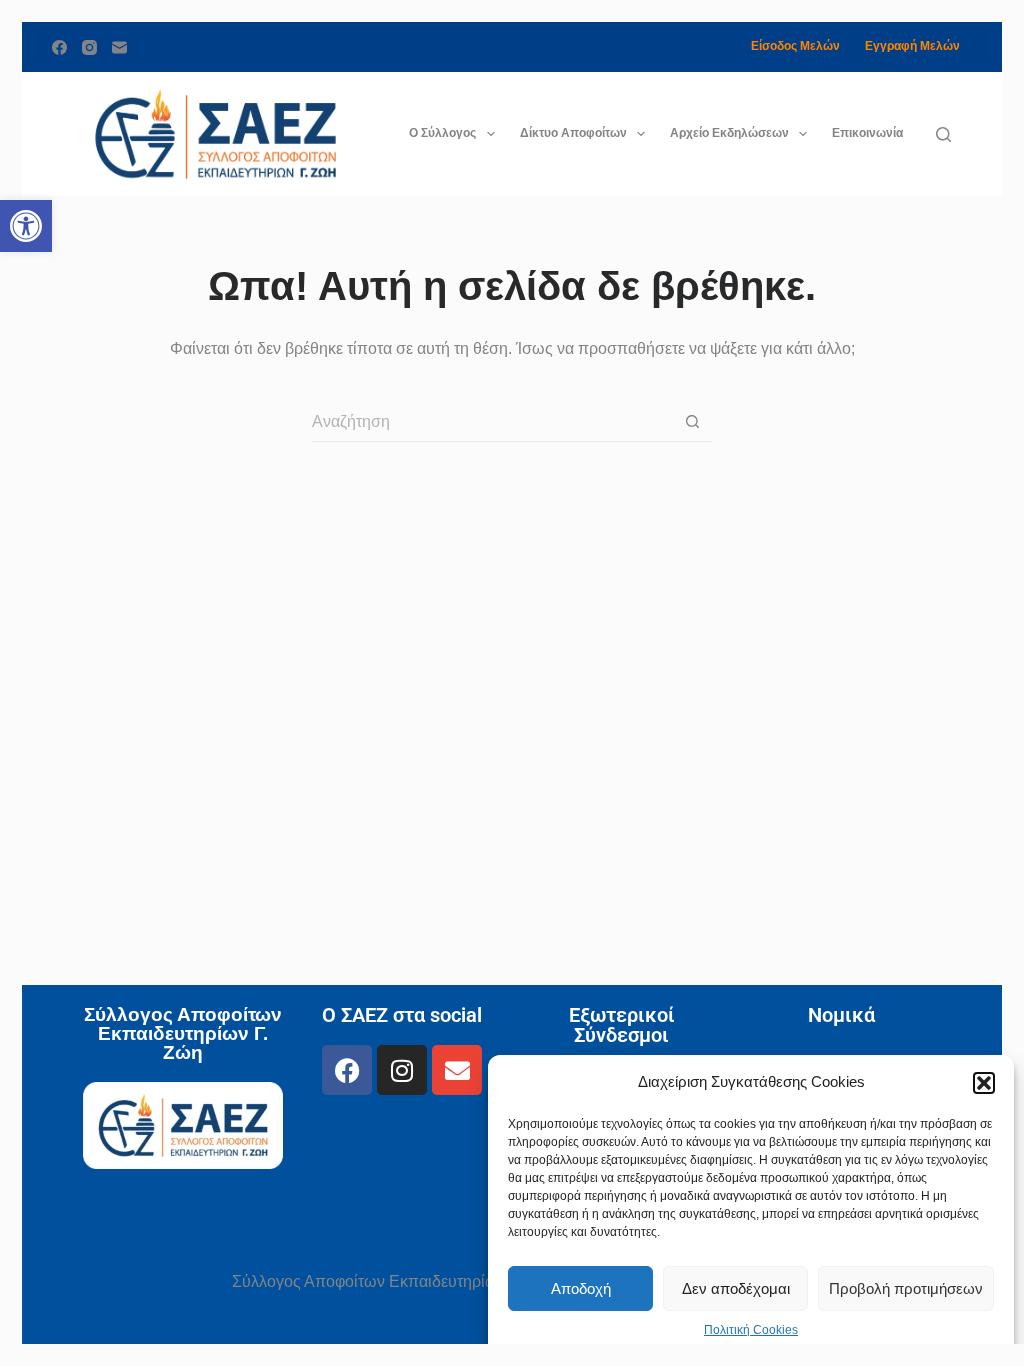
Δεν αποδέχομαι (736, 1288)
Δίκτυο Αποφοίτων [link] (573, 133)
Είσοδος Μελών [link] (795, 46)
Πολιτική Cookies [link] (751, 1330)
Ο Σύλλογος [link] (442, 133)
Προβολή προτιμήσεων (906, 1288)
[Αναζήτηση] (943, 134)
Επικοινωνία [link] (867, 133)
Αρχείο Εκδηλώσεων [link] (729, 133)
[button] (984, 1083)
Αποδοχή (581, 1288)
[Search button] (692, 422)
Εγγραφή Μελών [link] (912, 46)
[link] (26, 226)
